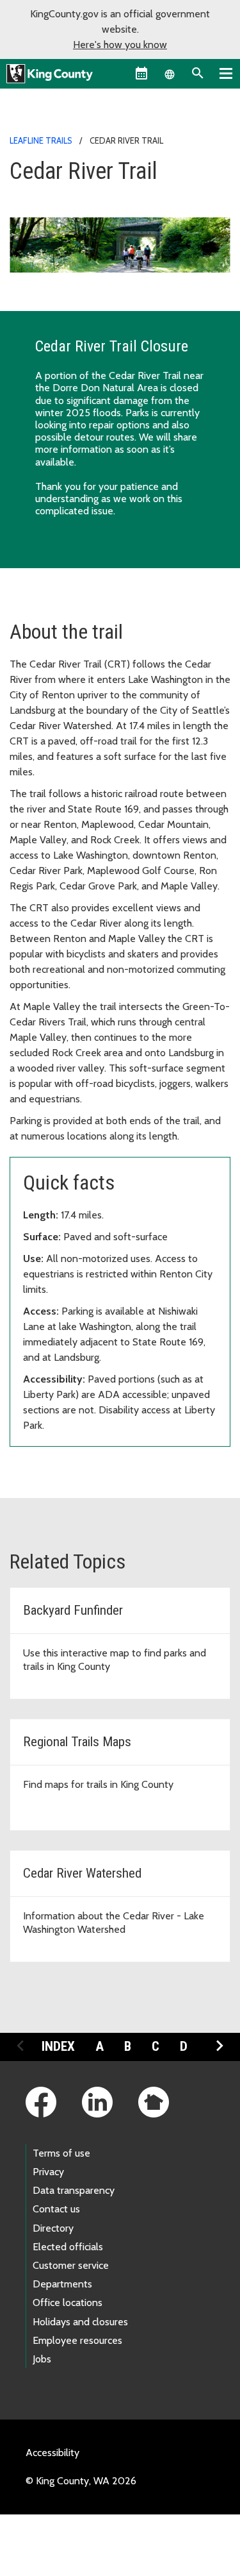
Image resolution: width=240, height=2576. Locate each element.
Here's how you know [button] (120, 45)
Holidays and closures (80, 2322)
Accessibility (52, 2453)
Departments (62, 2284)
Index (58, 2046)
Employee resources (77, 2340)
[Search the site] (198, 73)
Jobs (42, 2359)
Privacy (48, 2172)
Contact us (56, 2209)
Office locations (68, 2302)
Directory (53, 2228)
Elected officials (68, 2247)
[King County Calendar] (141, 73)
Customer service (71, 2265)
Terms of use (61, 2153)
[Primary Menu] (226, 73)
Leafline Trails (41, 140)
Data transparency (74, 2190)
